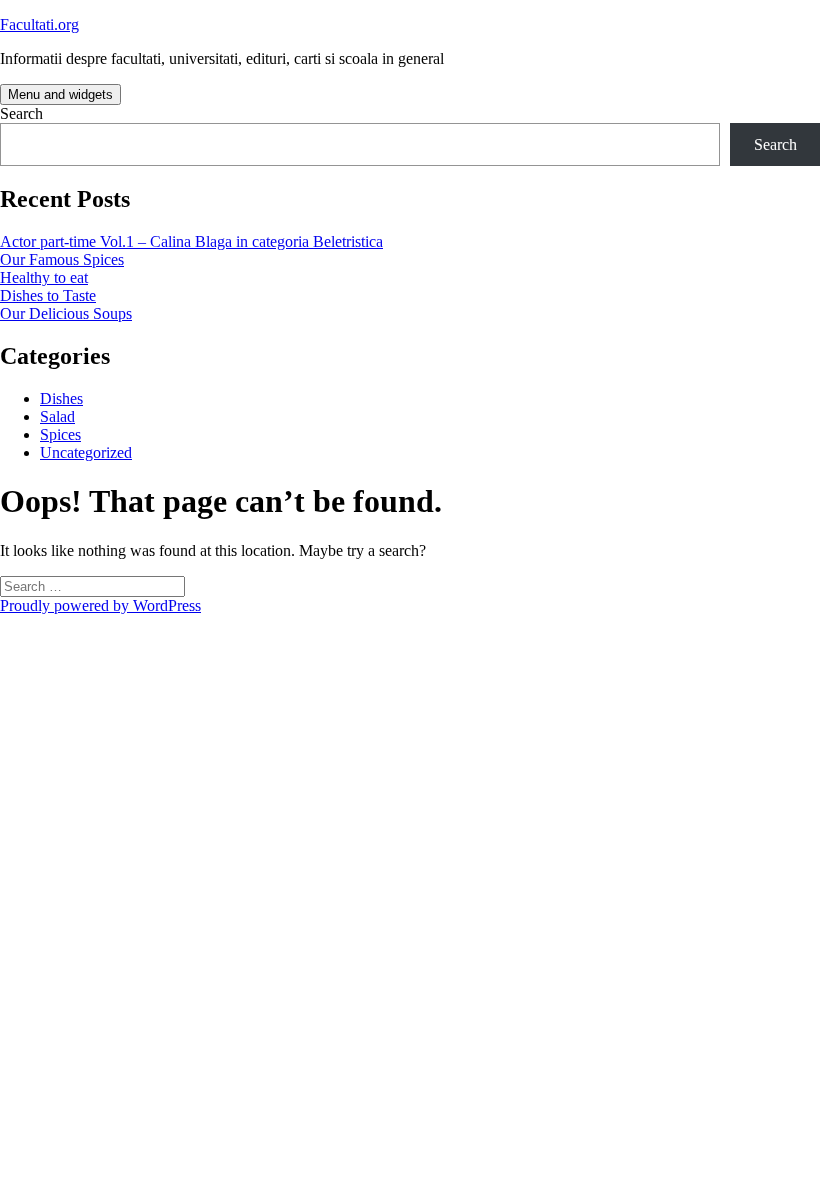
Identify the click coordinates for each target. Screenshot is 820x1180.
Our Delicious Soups (66, 313)
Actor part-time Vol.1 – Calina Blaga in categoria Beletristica (191, 241)
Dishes (61, 398)
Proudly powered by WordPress (100, 605)
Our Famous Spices (62, 259)
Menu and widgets (60, 94)
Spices (60, 434)
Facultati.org (39, 24)
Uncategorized (86, 452)
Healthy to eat (44, 277)
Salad (57, 416)
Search (21, 113)
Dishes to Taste (48, 295)
